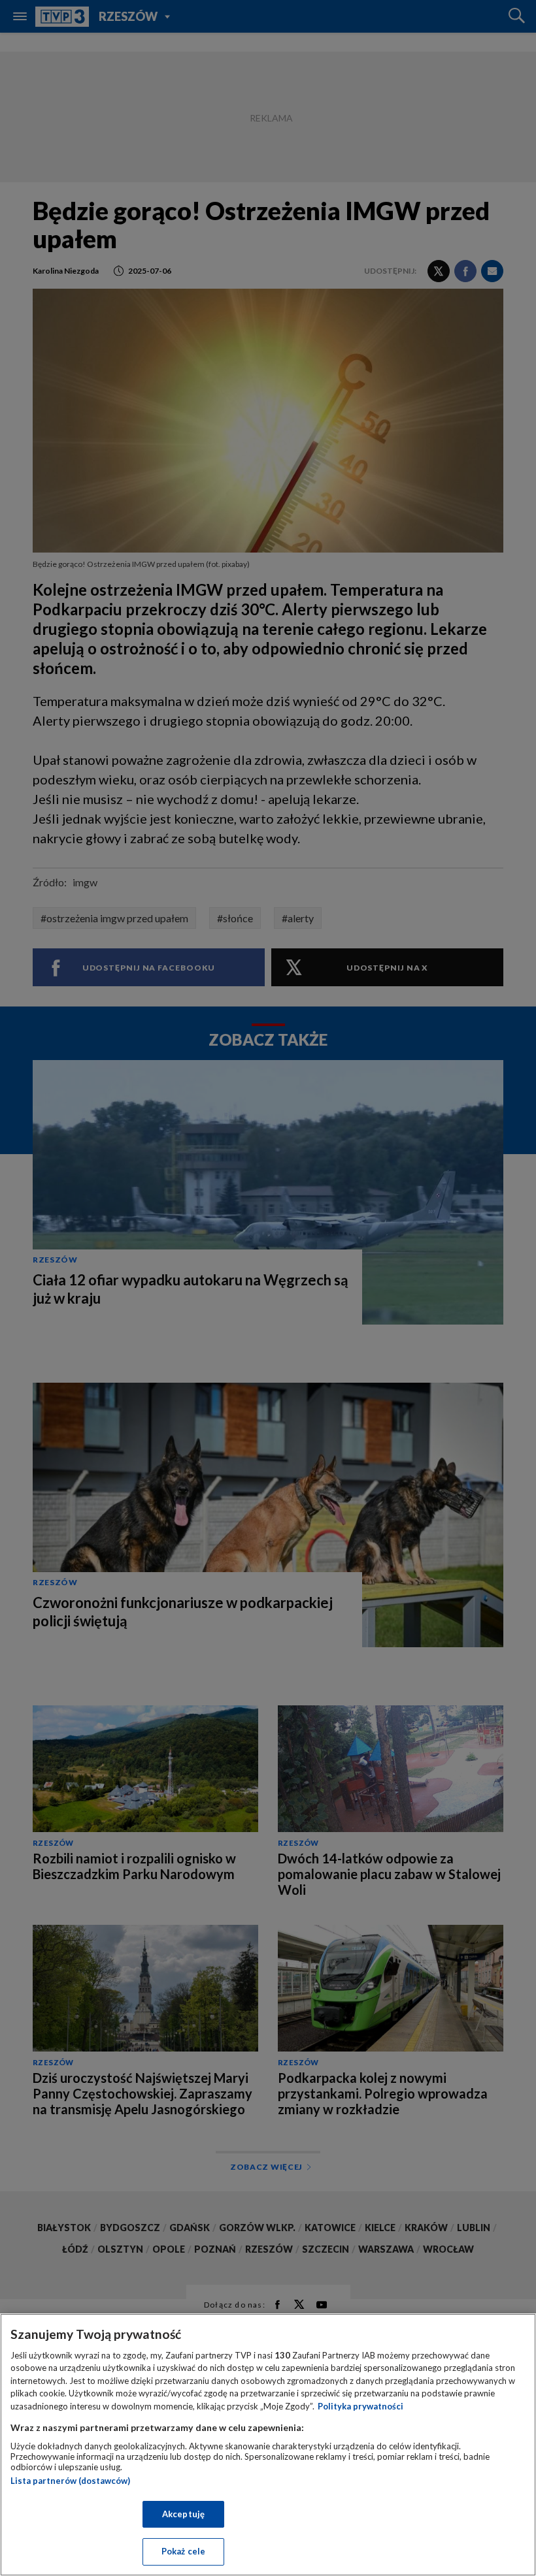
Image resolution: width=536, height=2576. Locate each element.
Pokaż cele (183, 2551)
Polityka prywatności (360, 2406)
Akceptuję (183, 2514)
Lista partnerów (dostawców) (70, 2481)
